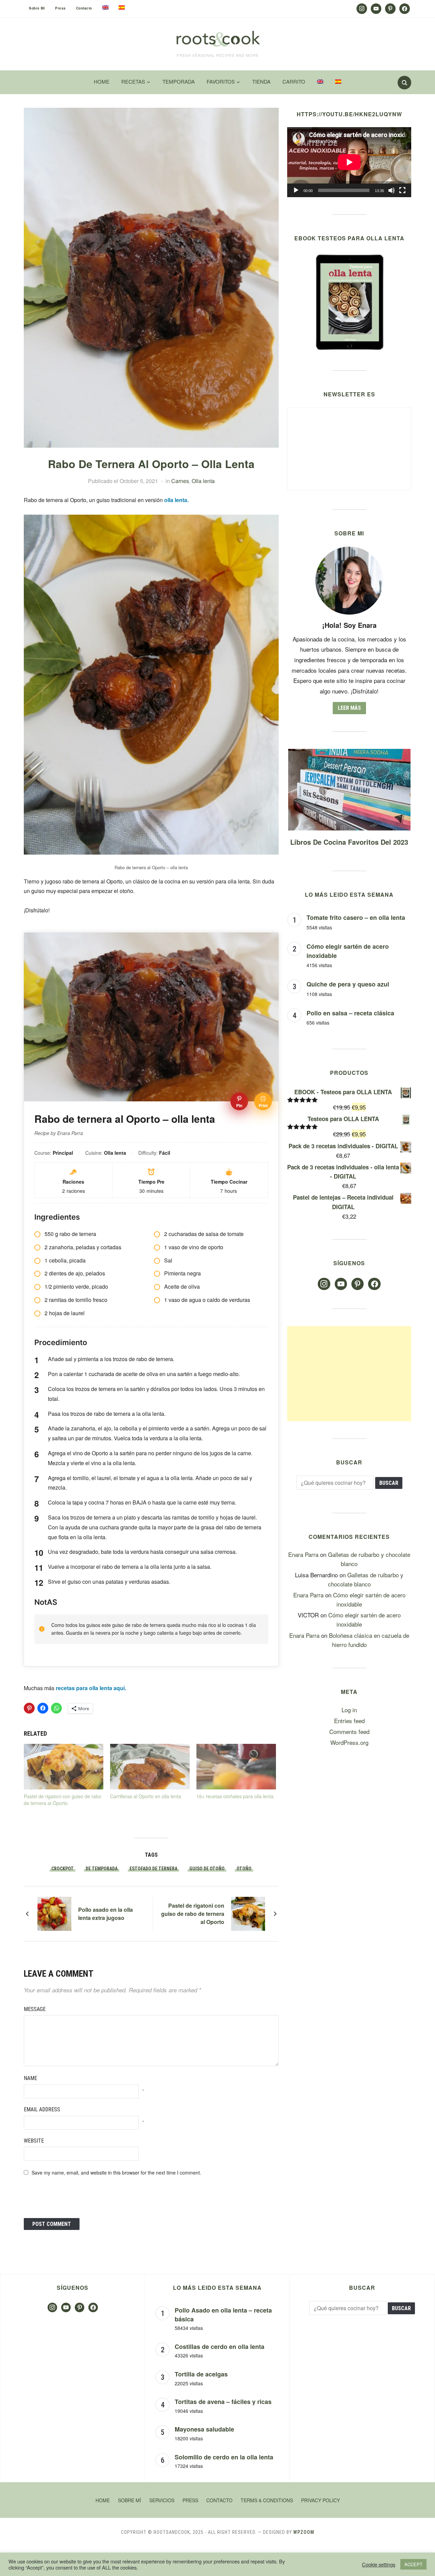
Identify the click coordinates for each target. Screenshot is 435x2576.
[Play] (296, 190)
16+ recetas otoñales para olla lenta (235, 1796)
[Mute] (391, 190)
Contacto (84, 8)
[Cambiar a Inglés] (105, 7)
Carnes (180, 481)
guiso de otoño (207, 1869)
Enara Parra (303, 1554)
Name (30, 2078)
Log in (349, 1710)
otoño (244, 1869)
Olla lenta (203, 481)
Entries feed (349, 1721)
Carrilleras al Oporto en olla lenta (146, 1796)
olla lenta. (176, 500)
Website (34, 2141)
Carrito (294, 81)
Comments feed (349, 1731)
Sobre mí (37, 8)
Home (102, 81)
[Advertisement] (349, 1374)
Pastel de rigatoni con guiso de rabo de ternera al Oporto (63, 1800)
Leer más (349, 708)
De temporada (102, 1869)
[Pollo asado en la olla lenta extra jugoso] (54, 1913)
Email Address (42, 2109)
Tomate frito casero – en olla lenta (356, 917)
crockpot (63, 1869)
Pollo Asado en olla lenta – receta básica (223, 2315)
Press (60, 8)
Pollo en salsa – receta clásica (350, 1013)
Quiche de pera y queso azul (348, 984)
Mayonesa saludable (204, 2429)
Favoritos (221, 81)
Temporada (179, 81)
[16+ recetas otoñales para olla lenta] (236, 1767)
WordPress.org (349, 1742)
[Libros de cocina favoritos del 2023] (349, 753)
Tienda (261, 81)
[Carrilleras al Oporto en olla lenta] (150, 1767)
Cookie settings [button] (379, 2564)
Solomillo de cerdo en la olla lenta (224, 2457)
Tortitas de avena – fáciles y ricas (223, 2402)
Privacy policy (320, 2500)
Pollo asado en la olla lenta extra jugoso (106, 1914)
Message (35, 2009)
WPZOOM (304, 2532)
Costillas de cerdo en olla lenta (220, 2347)
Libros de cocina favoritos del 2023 (349, 842)
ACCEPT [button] (413, 2564)
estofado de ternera (153, 1869)
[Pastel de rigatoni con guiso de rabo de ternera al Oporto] (64, 1767)
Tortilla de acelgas (201, 2374)
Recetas (133, 81)
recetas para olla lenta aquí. (91, 1688)
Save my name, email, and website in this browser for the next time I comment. (116, 2173)
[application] (349, 162)
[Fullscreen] (402, 190)
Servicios (162, 2500)
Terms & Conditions (267, 2500)
